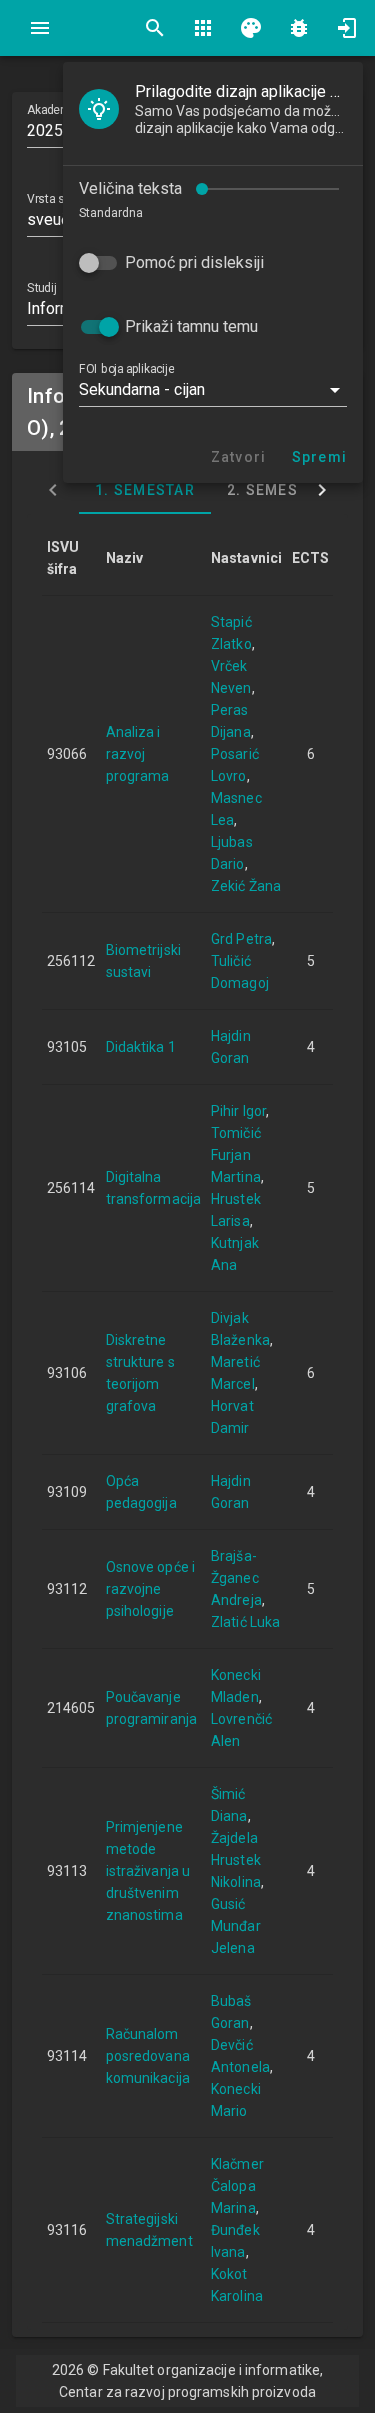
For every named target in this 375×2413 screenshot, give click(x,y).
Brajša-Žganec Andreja (236, 1578)
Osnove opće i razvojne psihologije (150, 1589)
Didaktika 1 (141, 1047)
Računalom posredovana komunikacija (148, 2056)
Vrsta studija (59, 199)
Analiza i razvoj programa (138, 754)
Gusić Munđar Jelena (236, 1926)
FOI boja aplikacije (126, 369)
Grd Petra (241, 939)
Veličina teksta (130, 188)
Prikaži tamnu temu (191, 326)
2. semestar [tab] (277, 490)
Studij (41, 288)
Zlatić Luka (245, 1622)
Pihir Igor (238, 1111)
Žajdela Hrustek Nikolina (236, 1860)
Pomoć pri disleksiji (194, 262)
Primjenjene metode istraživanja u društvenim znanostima (148, 1871)
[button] (213, 390)
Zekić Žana (246, 886)
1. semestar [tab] (145, 490)
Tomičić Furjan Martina (236, 1155)
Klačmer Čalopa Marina (237, 2186)
